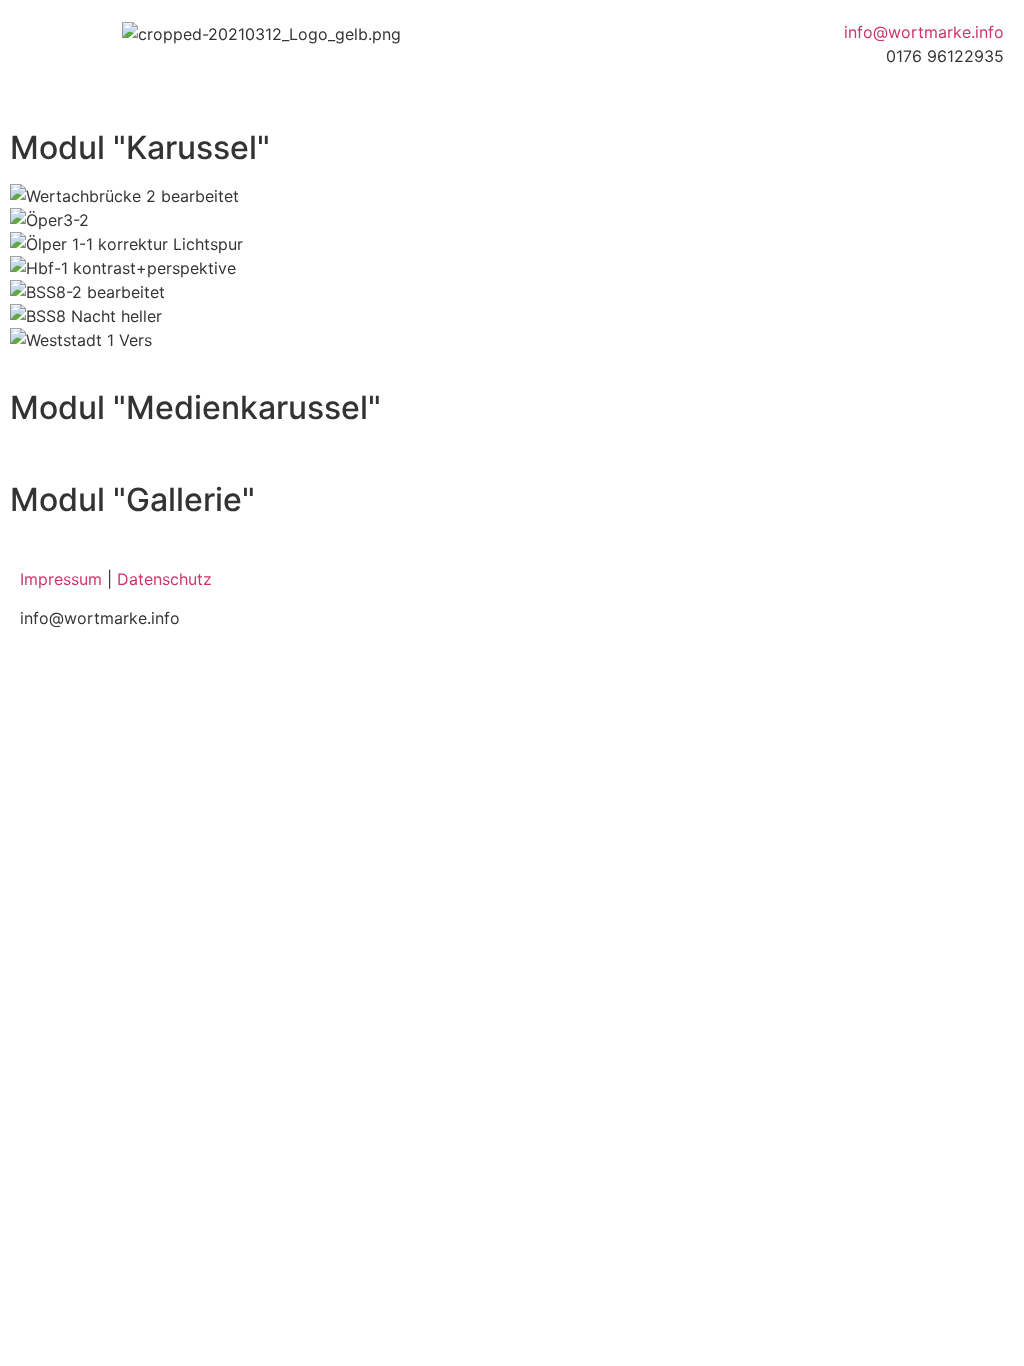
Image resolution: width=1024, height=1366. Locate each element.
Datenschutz (164, 579)
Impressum (61, 579)
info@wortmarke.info (924, 32)
